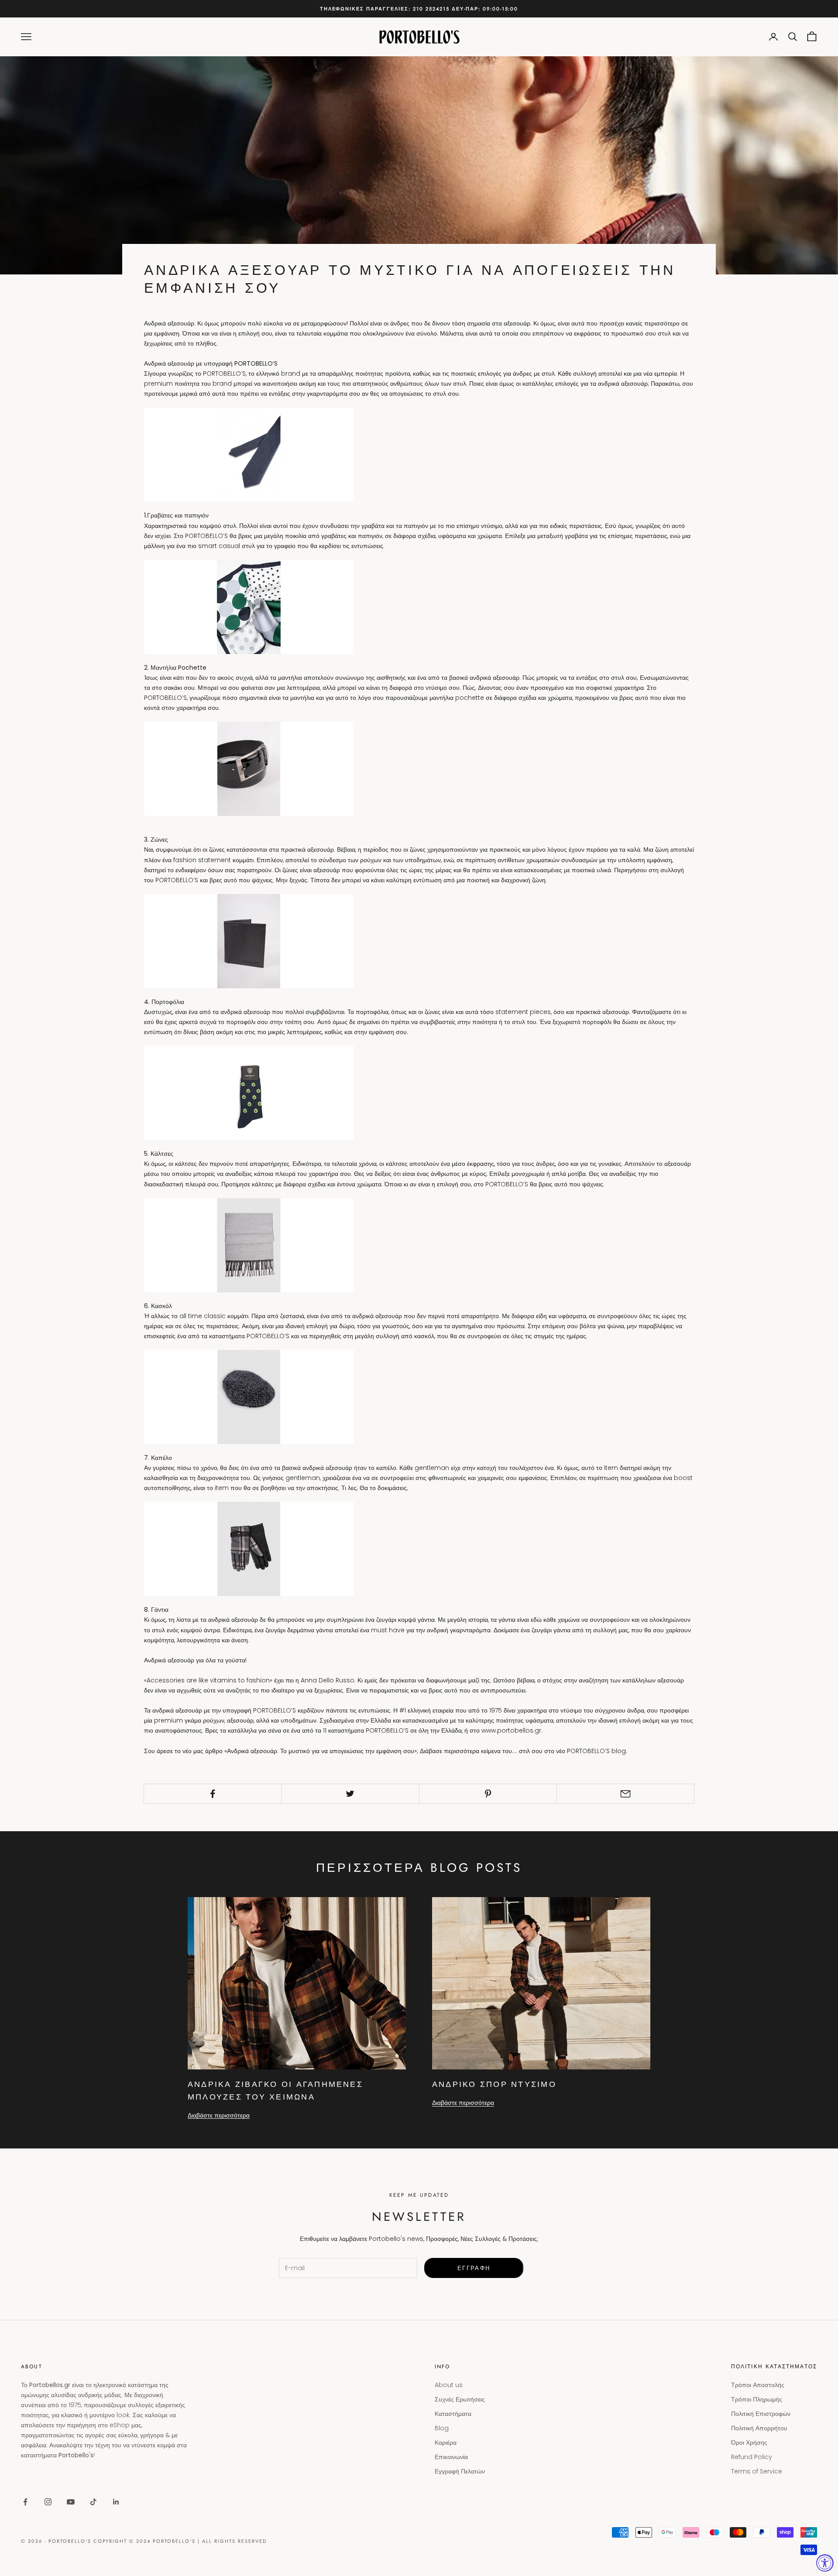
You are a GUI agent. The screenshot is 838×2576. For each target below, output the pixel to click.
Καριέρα (446, 2442)
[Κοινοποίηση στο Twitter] (350, 1794)
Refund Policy (752, 2457)
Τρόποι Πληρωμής (757, 2399)
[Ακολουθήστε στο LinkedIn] (116, 2502)
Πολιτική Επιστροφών (761, 2414)
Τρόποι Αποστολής (758, 2385)
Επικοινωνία (451, 2457)
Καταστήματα (453, 2414)
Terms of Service (757, 2471)
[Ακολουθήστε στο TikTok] (93, 2502)
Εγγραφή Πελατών (460, 2471)
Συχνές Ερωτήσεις (460, 2399)
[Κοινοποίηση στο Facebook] (213, 1794)
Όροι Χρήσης (749, 2442)
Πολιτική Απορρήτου (759, 2428)
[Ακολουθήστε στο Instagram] (48, 2502)
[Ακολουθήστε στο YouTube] (71, 2502)
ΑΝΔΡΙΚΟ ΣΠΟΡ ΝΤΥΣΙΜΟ (494, 2084)
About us (449, 2385)
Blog (442, 2428)
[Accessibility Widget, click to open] (825, 2563)
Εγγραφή (474, 2268)
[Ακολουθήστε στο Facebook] (25, 2502)
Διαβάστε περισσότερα (219, 2115)
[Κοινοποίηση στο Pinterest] (488, 1794)
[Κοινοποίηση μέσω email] (625, 1794)
